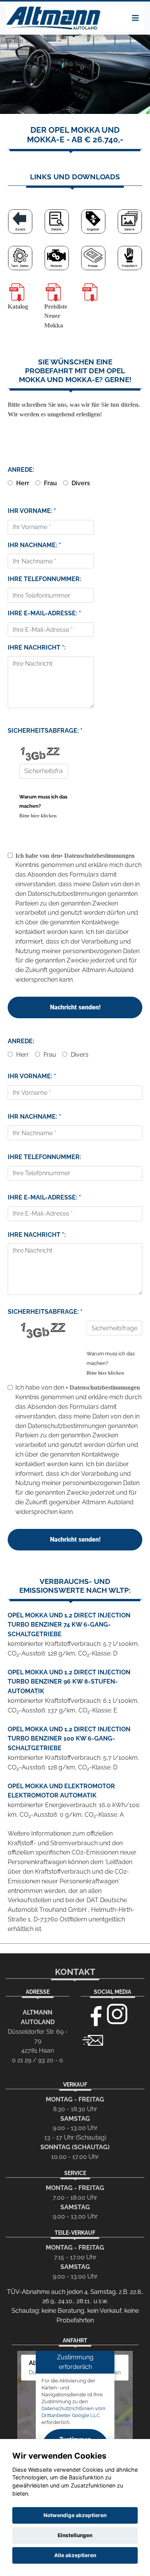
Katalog (18, 307)
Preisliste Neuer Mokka (56, 316)
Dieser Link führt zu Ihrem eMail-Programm (93, 2040)
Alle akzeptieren (75, 2555)
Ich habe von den (38, 856)
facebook (93, 2014)
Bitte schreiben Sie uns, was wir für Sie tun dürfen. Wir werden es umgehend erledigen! (74, 388)
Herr (22, 483)
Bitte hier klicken (38, 816)
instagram (117, 2014)
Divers (80, 483)
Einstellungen (75, 2535)
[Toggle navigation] (135, 18)
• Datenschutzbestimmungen (97, 856)
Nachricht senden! (75, 1007)
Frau (50, 483)
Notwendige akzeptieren (75, 2515)
